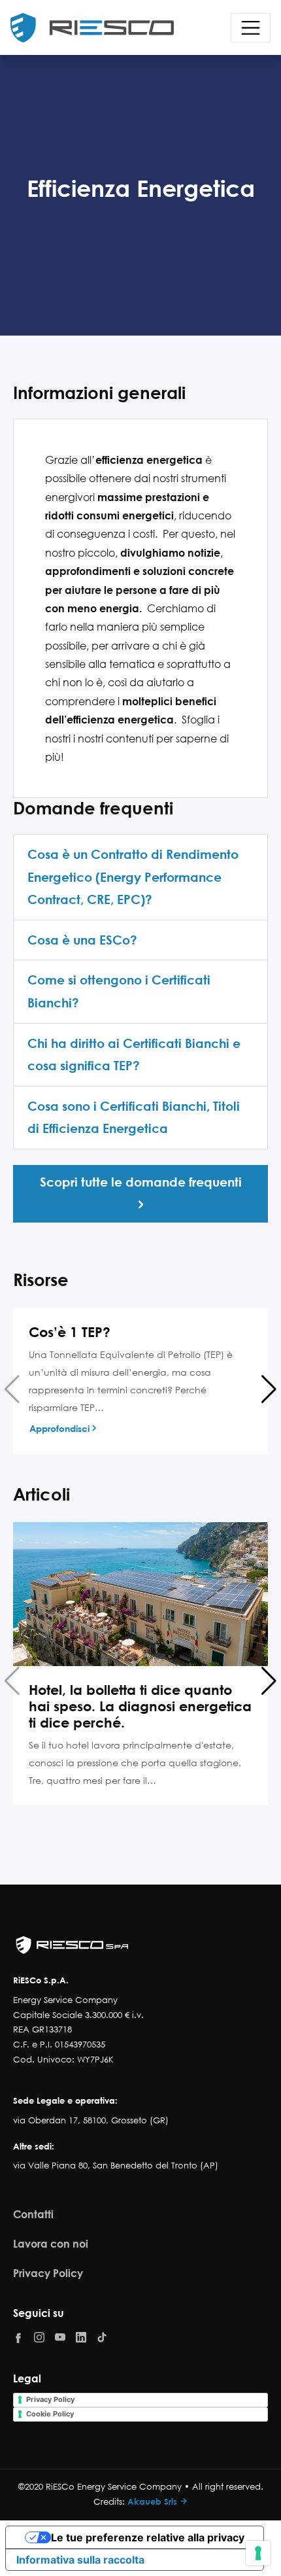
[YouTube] (60, 2337)
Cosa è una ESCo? (82, 940)
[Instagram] (39, 2337)
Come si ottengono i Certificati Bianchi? (119, 991)
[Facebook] (18, 2338)
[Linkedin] (81, 2337)
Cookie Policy (50, 2414)
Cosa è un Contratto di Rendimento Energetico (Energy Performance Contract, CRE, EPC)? (133, 877)
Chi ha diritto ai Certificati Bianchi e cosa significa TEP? (134, 1054)
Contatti (33, 2214)
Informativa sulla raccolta (80, 2560)
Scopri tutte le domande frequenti (141, 1182)
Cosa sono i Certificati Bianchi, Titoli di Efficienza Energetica (134, 1117)
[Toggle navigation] (251, 28)
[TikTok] (102, 2337)
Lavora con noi (51, 2243)
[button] (269, 1389)
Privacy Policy (48, 2273)
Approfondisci (59, 1428)
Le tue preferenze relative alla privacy (148, 2537)
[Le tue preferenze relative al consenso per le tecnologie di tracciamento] (258, 2553)
